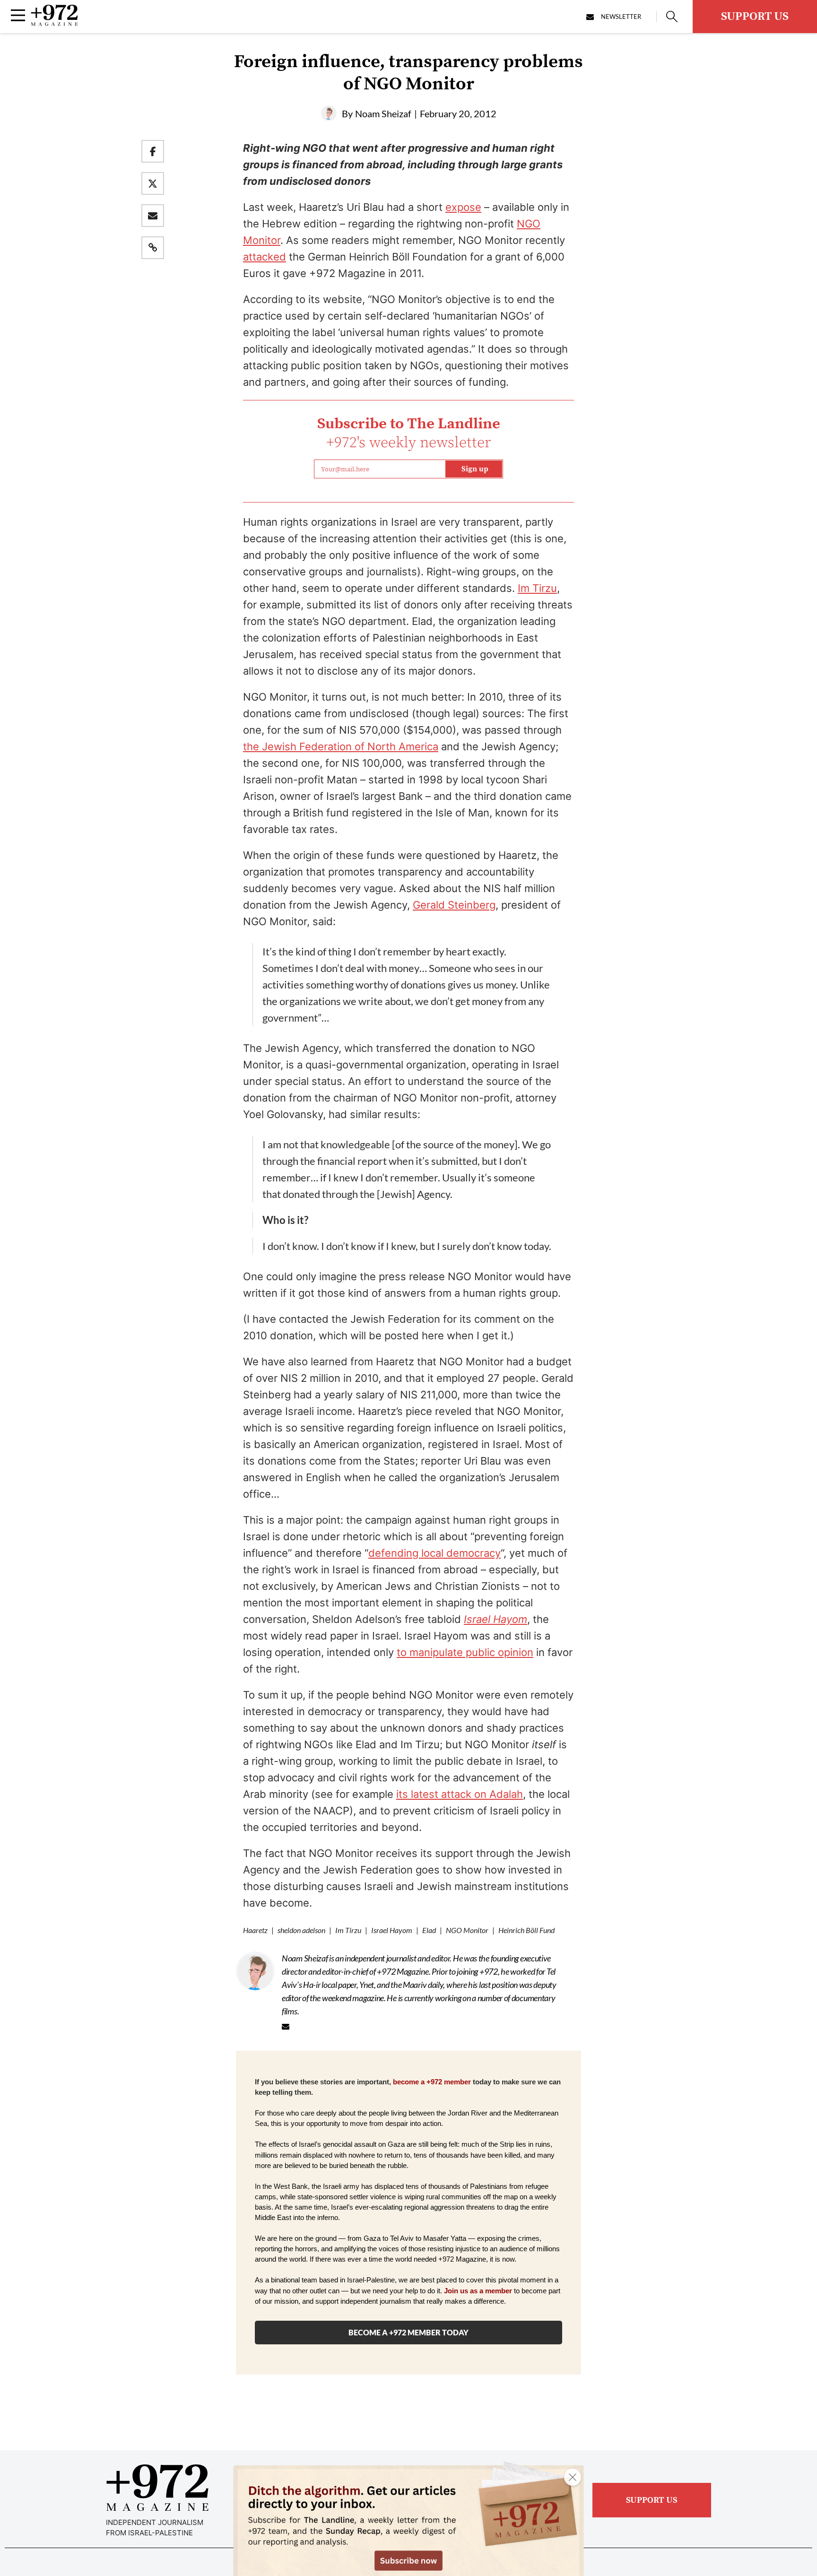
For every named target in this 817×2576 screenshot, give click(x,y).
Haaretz (255, 1930)
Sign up (475, 469)
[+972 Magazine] (54, 23)
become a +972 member (432, 2082)
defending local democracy (435, 1553)
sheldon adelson (301, 1930)
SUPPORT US (755, 17)
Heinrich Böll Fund (526, 1930)
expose (463, 207)
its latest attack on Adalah (460, 1794)
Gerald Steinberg (454, 905)
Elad (429, 1930)
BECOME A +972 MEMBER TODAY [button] (408, 2332)
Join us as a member (478, 2291)
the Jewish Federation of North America (341, 746)
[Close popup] (573, 2477)
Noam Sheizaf (383, 113)
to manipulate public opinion (465, 1652)
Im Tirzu (537, 588)
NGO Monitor (467, 1930)
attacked (265, 257)
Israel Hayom (392, 1930)
